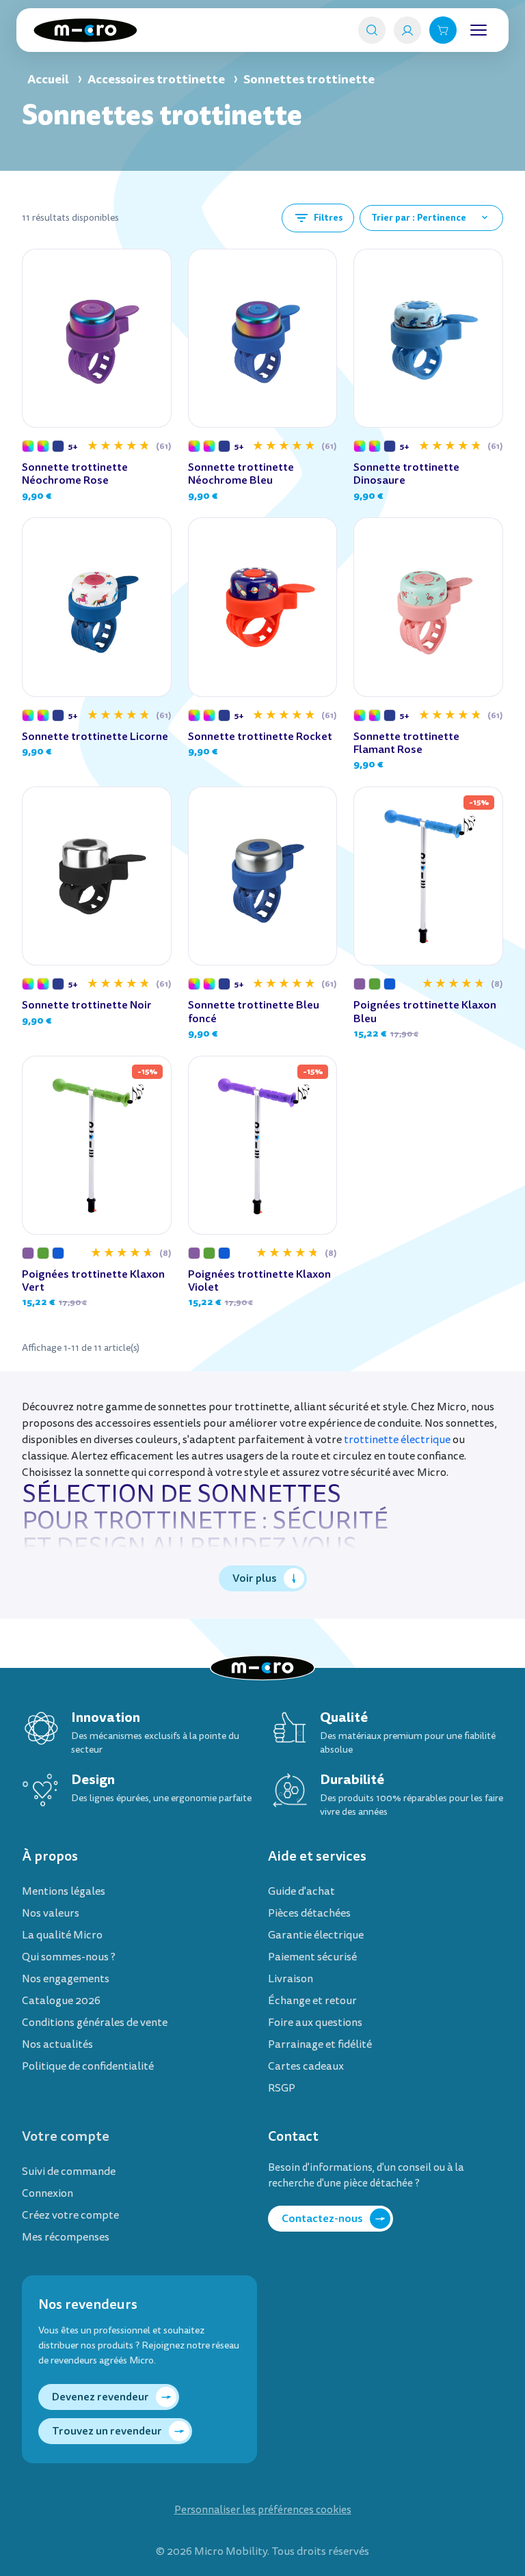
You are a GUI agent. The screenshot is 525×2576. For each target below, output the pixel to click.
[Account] (407, 30)
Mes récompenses (66, 2237)
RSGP (282, 2088)
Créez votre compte (70, 2215)
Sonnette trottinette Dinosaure (406, 474)
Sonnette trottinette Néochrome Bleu (241, 474)
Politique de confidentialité (88, 2066)
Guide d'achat (301, 1891)
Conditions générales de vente (95, 2023)
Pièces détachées (309, 1913)
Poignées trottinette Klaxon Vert (93, 1280)
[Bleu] (390, 984)
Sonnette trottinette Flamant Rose (406, 743)
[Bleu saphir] (58, 446)
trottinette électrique (397, 1440)
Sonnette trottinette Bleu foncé (254, 1011)
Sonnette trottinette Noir (87, 1005)
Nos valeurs (51, 1913)
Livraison (291, 1979)
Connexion (48, 2193)
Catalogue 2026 (61, 2001)
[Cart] (443, 30)
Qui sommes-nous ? (69, 1957)
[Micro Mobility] (85, 30)
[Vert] (375, 984)
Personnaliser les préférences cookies (263, 2510)
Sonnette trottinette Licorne (95, 736)
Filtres (318, 218)
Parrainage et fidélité (320, 2044)
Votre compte (66, 2136)
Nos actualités (57, 2044)
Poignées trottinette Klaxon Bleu (425, 1011)
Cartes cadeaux (306, 2066)
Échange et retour (312, 2001)
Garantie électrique (316, 1935)
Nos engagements (66, 1979)
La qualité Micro (62, 1935)
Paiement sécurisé (312, 1957)
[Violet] (360, 984)
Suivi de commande (69, 2171)
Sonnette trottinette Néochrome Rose (75, 474)
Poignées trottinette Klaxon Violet (259, 1280)
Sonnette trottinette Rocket (260, 736)
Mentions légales (64, 1891)
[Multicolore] (28, 446)
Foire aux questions (315, 2023)
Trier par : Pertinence (431, 218)
